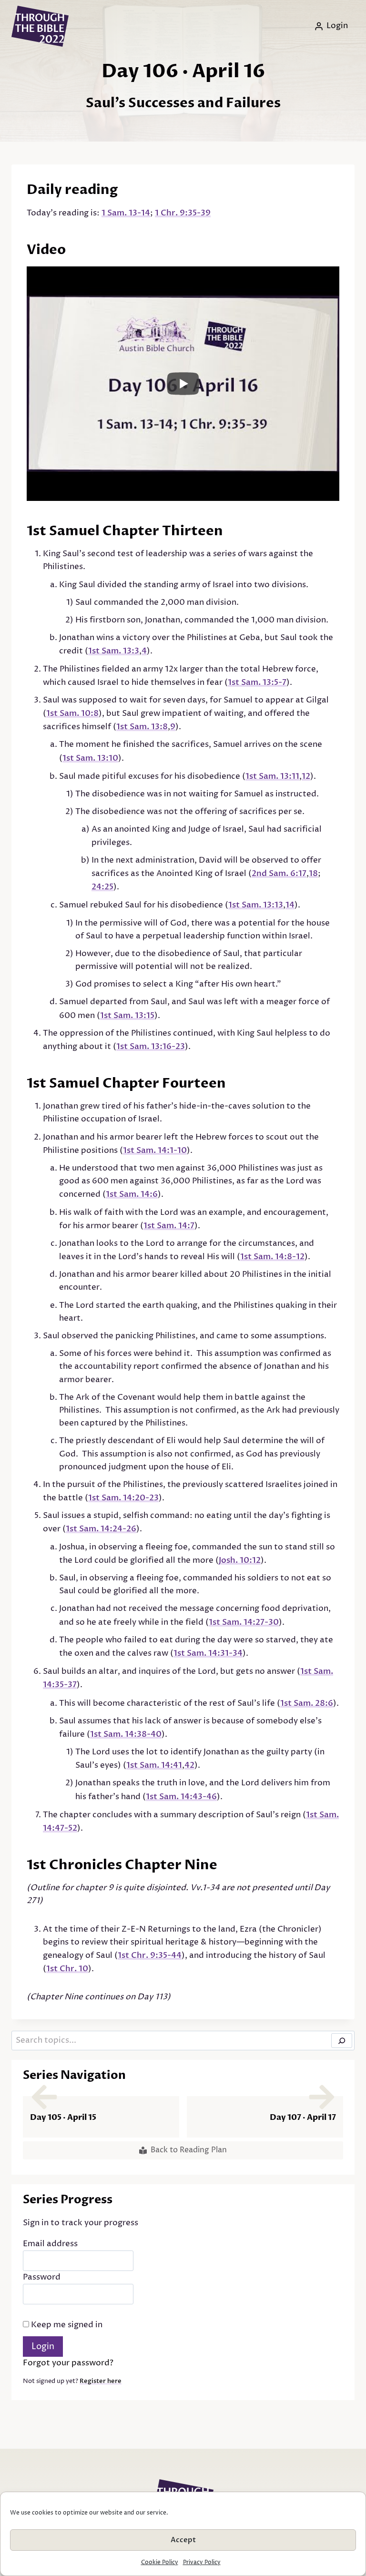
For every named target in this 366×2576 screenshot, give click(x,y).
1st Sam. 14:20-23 (123, 1498)
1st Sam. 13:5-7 (257, 682)
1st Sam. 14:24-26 (101, 1529)
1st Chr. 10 (67, 1969)
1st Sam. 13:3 (114, 651)
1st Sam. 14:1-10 (155, 1150)
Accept (183, 2540)
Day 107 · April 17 (303, 2117)
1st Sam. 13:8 (142, 727)
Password (42, 2277)
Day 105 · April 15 (63, 2117)
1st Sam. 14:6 (132, 1194)
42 (189, 1765)
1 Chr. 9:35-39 (183, 213)
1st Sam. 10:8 (72, 713)
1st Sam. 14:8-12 (272, 1257)
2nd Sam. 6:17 (279, 873)
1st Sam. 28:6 (307, 1703)
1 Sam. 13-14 (126, 213)
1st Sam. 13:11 (272, 776)
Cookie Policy (160, 2562)
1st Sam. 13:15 (127, 1015)
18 (313, 873)
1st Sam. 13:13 (256, 905)
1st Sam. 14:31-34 (208, 1653)
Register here (101, 2381)
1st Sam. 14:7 (169, 1226)
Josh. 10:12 (240, 1560)
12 (306, 776)
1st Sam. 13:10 (90, 758)
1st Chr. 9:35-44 (150, 1955)
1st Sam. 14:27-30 (244, 1622)
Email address (50, 2244)
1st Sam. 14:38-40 (126, 1734)
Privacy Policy (202, 2562)
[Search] (342, 2041)
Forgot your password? (68, 2363)
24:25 (102, 887)
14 (290, 905)
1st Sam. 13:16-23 (151, 1046)
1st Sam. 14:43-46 (181, 1797)
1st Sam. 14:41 (154, 1765)
